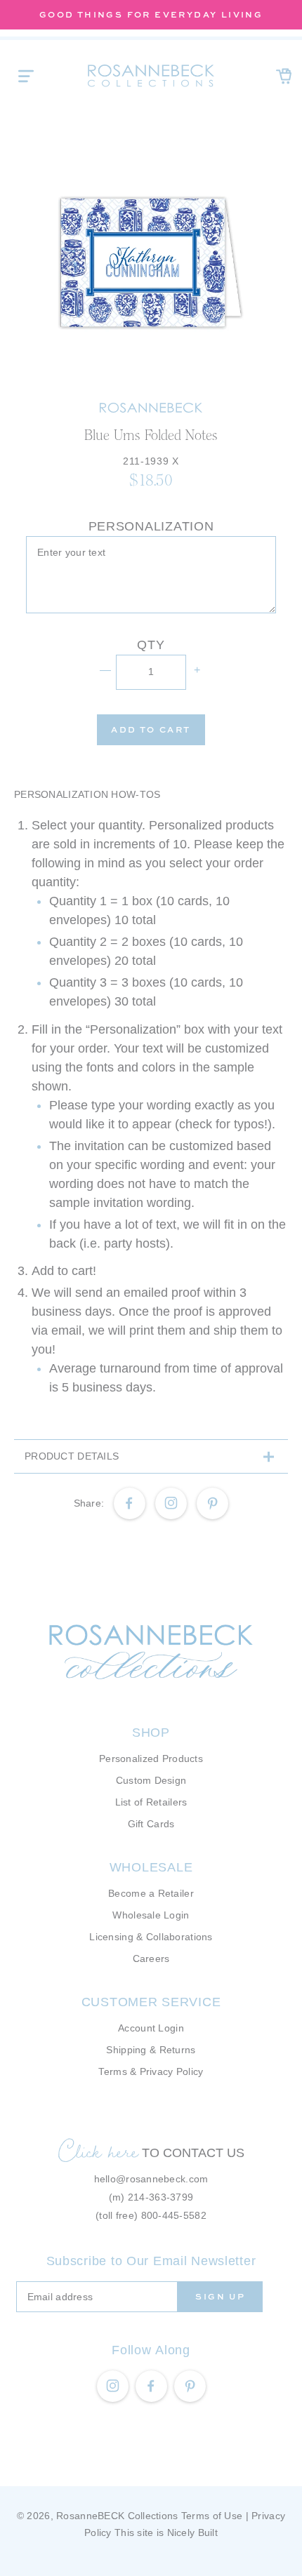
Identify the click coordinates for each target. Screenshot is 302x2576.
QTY (151, 645)
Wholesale (151, 1867)
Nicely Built (192, 2532)
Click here (98, 2151)
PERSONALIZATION (151, 526)
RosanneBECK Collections (117, 2516)
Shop (151, 1733)
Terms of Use (212, 2516)
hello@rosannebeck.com (151, 2179)
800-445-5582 (174, 2215)
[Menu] (26, 76)
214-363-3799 (160, 2197)
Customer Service (151, 2002)
